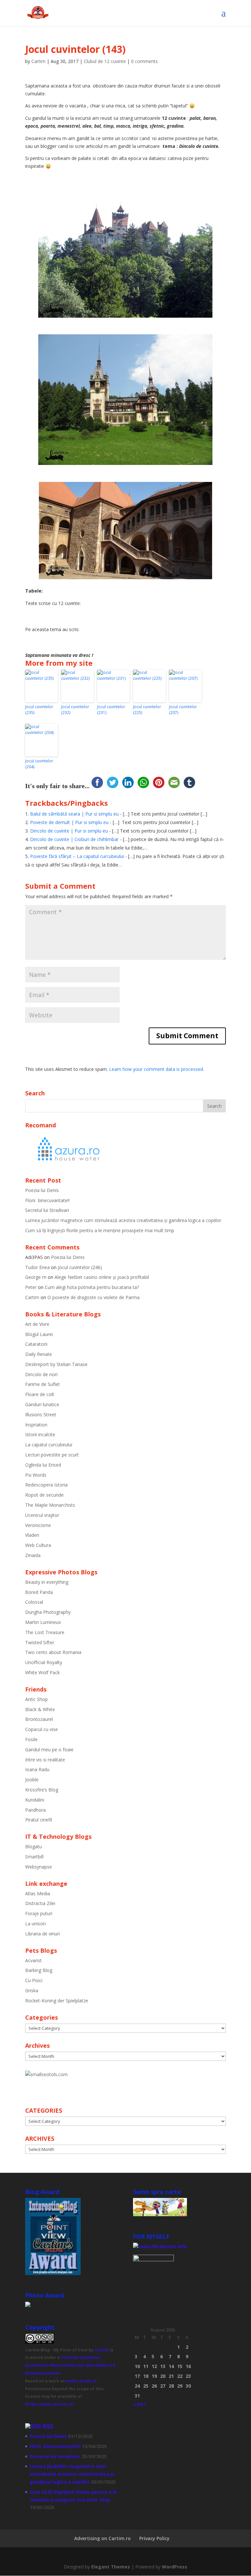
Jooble (32, 1780)
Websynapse (39, 1867)
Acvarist (33, 1960)
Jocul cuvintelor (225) (147, 710)
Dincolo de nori (41, 1374)
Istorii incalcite (40, 1434)
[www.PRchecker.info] (160, 2246)
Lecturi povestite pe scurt (52, 1455)
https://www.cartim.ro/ (50, 2404)
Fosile (31, 1739)
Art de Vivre (37, 1324)
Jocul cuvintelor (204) (39, 764)
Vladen (32, 1535)
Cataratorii (36, 1344)
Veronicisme (38, 1525)
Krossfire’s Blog (42, 1790)
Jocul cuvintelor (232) (75, 710)
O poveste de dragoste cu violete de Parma (93, 1297)
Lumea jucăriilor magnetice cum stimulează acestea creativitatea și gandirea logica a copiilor (123, 1220)
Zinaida (33, 1555)
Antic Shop (36, 1699)
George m (36, 1277)
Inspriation (36, 1425)
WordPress (175, 2567)
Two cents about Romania (53, 1652)
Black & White (40, 1709)
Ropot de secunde (44, 1495)
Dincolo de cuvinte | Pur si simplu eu (69, 831)
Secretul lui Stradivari (47, 1210)
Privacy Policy (154, 2538)
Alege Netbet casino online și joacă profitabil (102, 1277)
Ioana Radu (37, 1769)
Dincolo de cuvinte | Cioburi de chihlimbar (74, 839)
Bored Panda (39, 1592)
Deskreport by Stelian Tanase (56, 1364)
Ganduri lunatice (42, 1404)
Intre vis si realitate (45, 1760)
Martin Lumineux (43, 1622)
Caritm (102, 2350)
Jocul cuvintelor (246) (80, 1267)
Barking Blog (39, 1970)
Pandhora (35, 1810)
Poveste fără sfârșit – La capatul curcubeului (77, 856)
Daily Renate (39, 1354)
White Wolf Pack (42, 1672)
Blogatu (33, 1846)
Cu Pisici (34, 1980)
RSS (48, 2426)
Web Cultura (38, 1545)
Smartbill (34, 1857)
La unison (35, 1924)
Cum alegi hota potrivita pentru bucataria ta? (92, 1287)
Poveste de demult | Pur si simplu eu (69, 822)
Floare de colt (40, 1394)
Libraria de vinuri (42, 1934)
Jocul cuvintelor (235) (39, 710)
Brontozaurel (39, 1719)
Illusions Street (41, 1415)
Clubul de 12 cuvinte (105, 61)
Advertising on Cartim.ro (102, 2538)
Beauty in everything (47, 1582)
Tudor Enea (37, 1267)
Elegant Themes (111, 2567)
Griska (32, 1990)
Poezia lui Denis (42, 1190)
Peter (31, 1287)
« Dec (140, 2404)
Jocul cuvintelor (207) (183, 710)
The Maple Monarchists (50, 1505)
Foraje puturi (39, 1913)
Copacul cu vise (42, 1729)
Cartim (38, 61)
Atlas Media (38, 1893)
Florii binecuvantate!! (47, 1200)
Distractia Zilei (40, 1903)
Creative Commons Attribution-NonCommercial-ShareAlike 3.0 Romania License (70, 2365)
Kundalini (35, 1800)
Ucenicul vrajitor (42, 1515)
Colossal (34, 1602)
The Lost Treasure (45, 1632)
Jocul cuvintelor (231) (111, 710)
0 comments (144, 61)
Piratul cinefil (39, 1820)
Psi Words (36, 1475)
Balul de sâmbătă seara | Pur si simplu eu (74, 814)
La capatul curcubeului (49, 1445)
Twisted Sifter (40, 1642)
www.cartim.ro (81, 2381)
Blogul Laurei (39, 1334)
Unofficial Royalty (44, 1662)
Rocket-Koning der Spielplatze (57, 2001)
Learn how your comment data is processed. (157, 1069)
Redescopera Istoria (46, 1485)
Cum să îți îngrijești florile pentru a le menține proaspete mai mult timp (100, 1230)
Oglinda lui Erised (43, 1465)
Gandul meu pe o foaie (49, 1749)
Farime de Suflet (42, 1384)
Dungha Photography (48, 1612)
